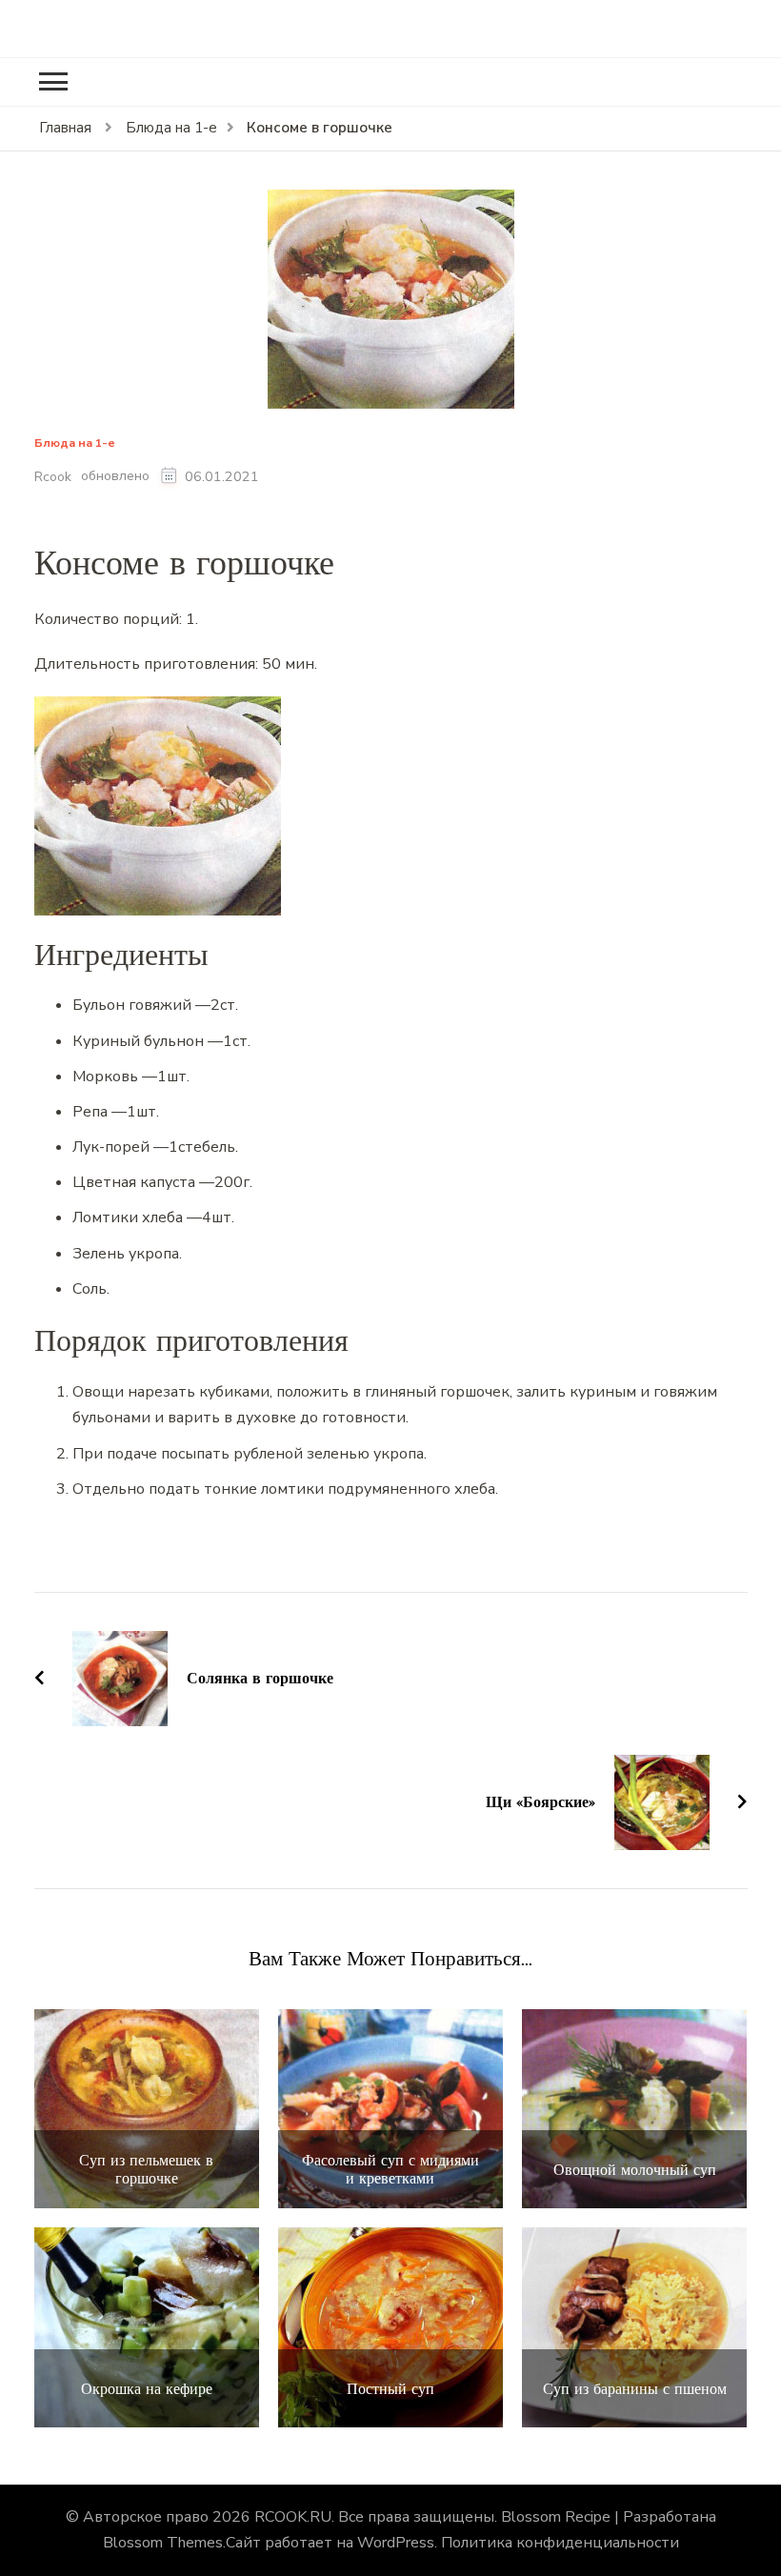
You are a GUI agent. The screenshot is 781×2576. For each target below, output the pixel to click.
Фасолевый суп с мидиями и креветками (390, 2169)
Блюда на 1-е (75, 443)
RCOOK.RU (293, 2517)
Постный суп (390, 2389)
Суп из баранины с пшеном (635, 2389)
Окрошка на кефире (147, 2389)
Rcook (53, 477)
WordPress (396, 2543)
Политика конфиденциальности (560, 2543)
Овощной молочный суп (635, 2170)
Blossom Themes (163, 2543)
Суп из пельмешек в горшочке (146, 2169)
